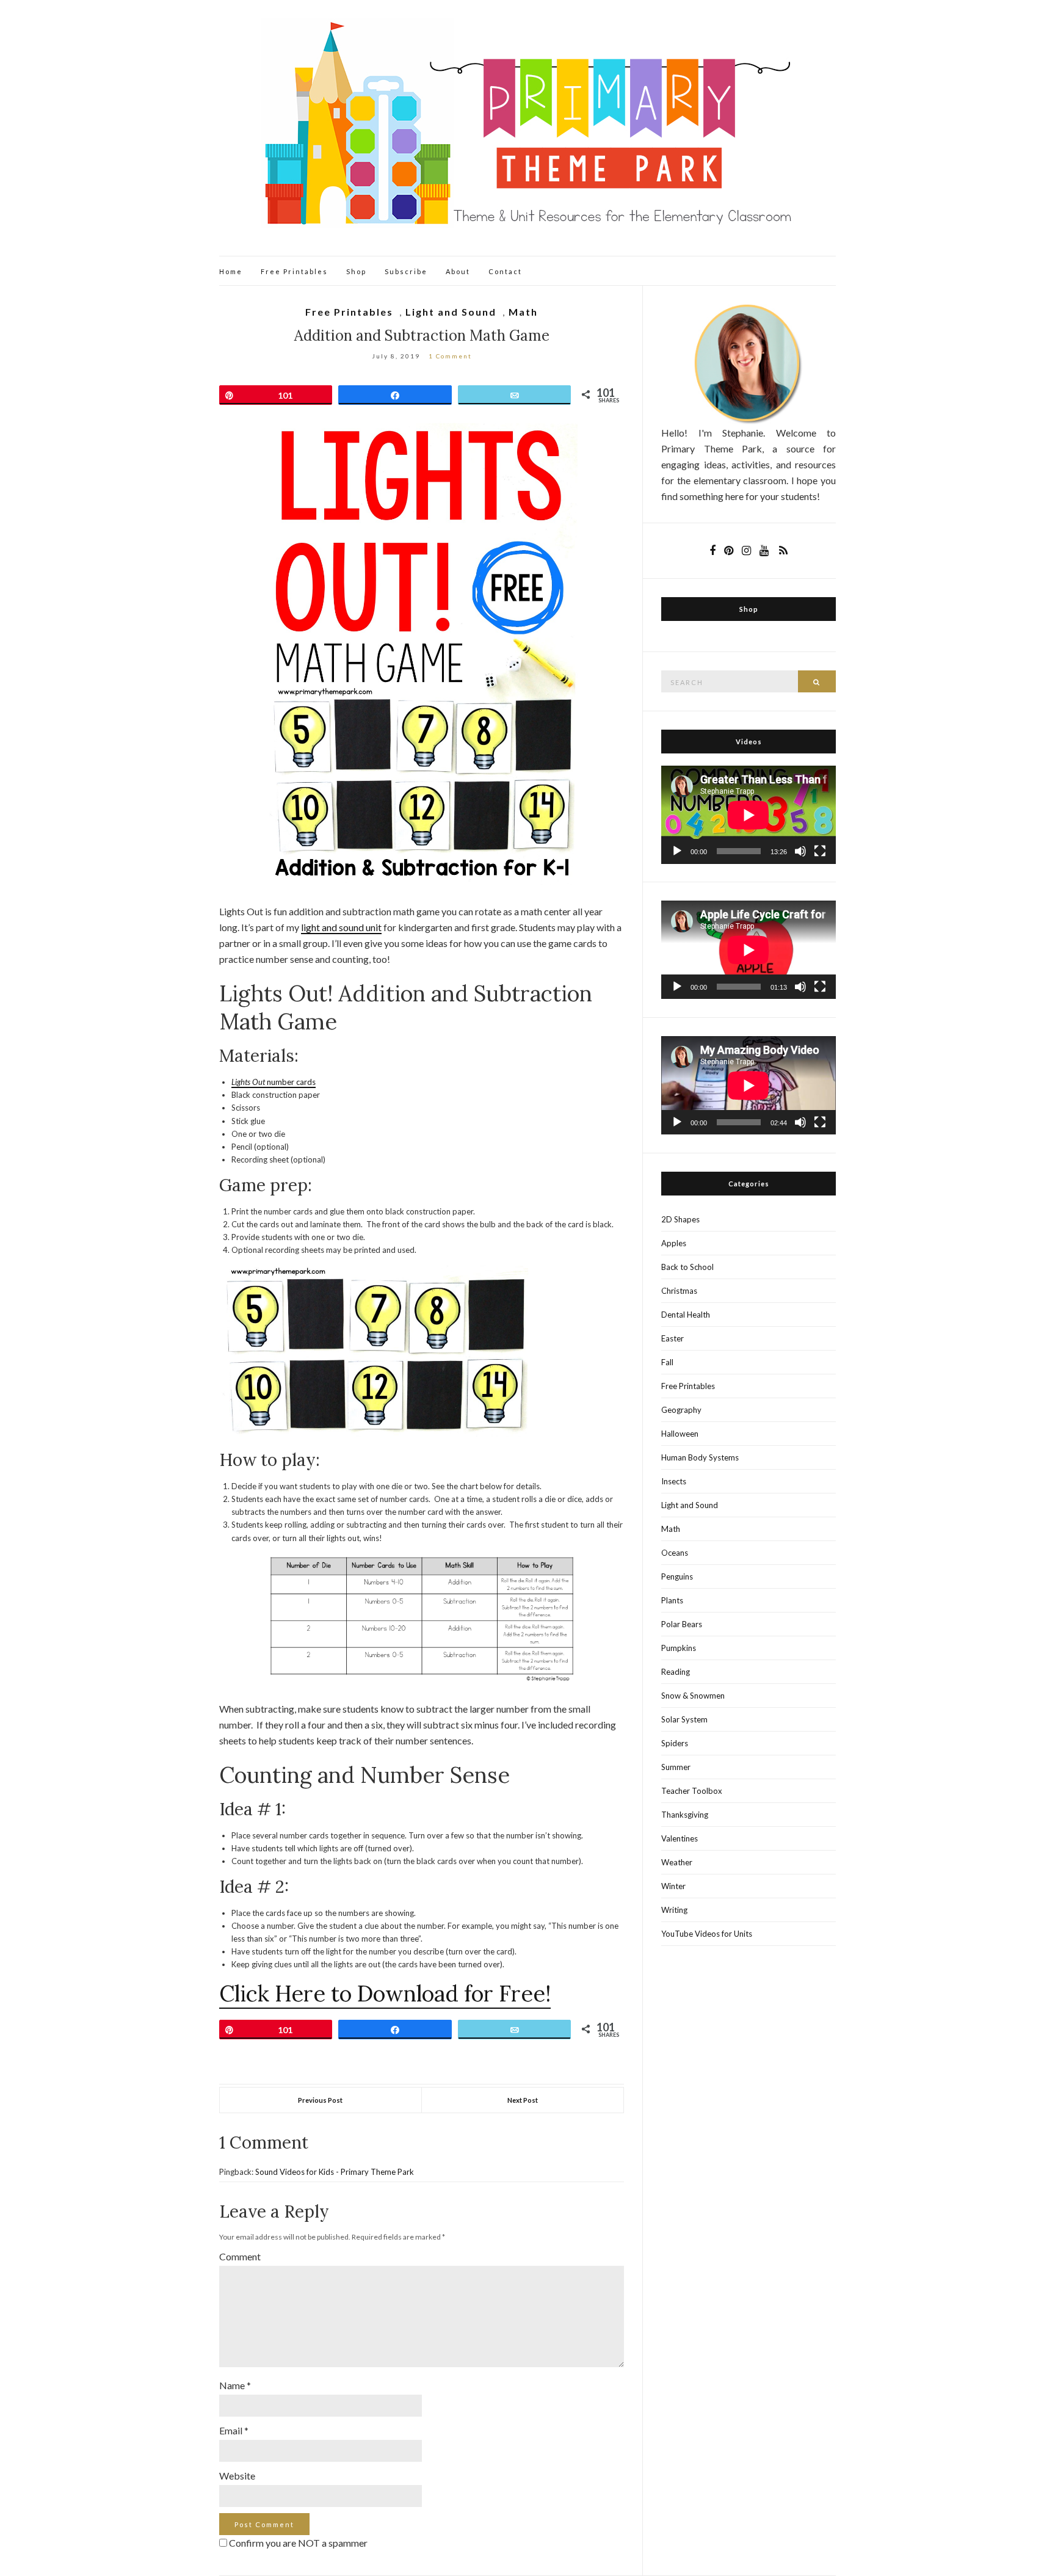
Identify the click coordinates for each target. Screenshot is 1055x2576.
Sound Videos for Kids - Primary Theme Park (335, 2172)
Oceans (675, 1553)
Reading (676, 1672)
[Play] (677, 851)
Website (237, 2476)
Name (235, 2385)
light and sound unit (341, 927)
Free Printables (294, 271)
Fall (667, 1362)
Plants (672, 1600)
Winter (673, 1886)
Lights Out (249, 1082)
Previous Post (320, 2100)
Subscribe (406, 271)
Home (231, 271)
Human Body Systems (700, 1457)
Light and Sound (451, 312)
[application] (749, 815)
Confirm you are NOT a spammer (297, 2543)
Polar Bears (682, 1624)
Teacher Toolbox (692, 1791)
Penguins (677, 1576)
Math (523, 312)
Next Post (523, 2100)
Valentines (680, 1838)
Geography (681, 1410)
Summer (676, 1767)
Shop (356, 271)
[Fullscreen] (820, 851)
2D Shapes (680, 1219)
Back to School (687, 1267)
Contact (505, 271)
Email (234, 2430)
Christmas (679, 1291)
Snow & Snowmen (693, 1696)
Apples (674, 1243)
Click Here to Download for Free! (385, 1994)
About (458, 271)
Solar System (684, 1719)
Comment (240, 2256)
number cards (291, 1082)
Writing (674, 1910)
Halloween (680, 1434)
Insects (674, 1481)
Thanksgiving (685, 1815)
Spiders (675, 1743)
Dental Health (686, 1315)
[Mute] (800, 851)
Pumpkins (679, 1648)
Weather (677, 1862)
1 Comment (450, 356)
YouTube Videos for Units (707, 1934)
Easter (673, 1338)
